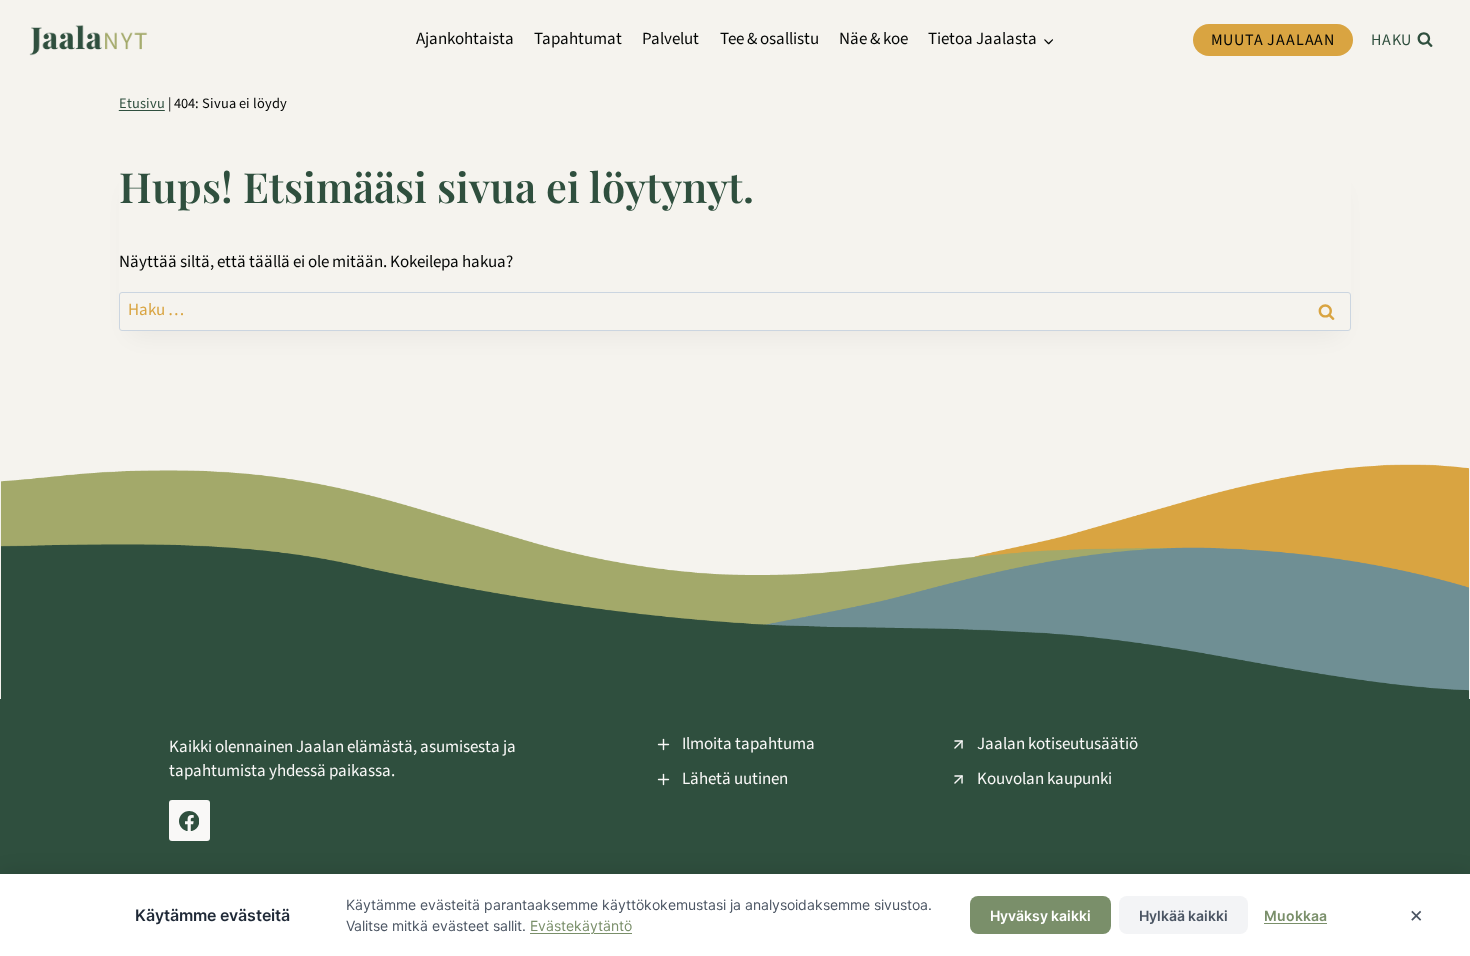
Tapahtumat (578, 39)
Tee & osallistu (769, 39)
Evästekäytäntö (581, 925)
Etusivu (142, 103)
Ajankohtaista (465, 39)
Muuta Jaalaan (1273, 40)
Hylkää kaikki (1183, 915)
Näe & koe (873, 39)
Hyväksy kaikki (1040, 915)
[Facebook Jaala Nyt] (189, 820)
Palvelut (670, 39)
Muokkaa (1295, 915)
